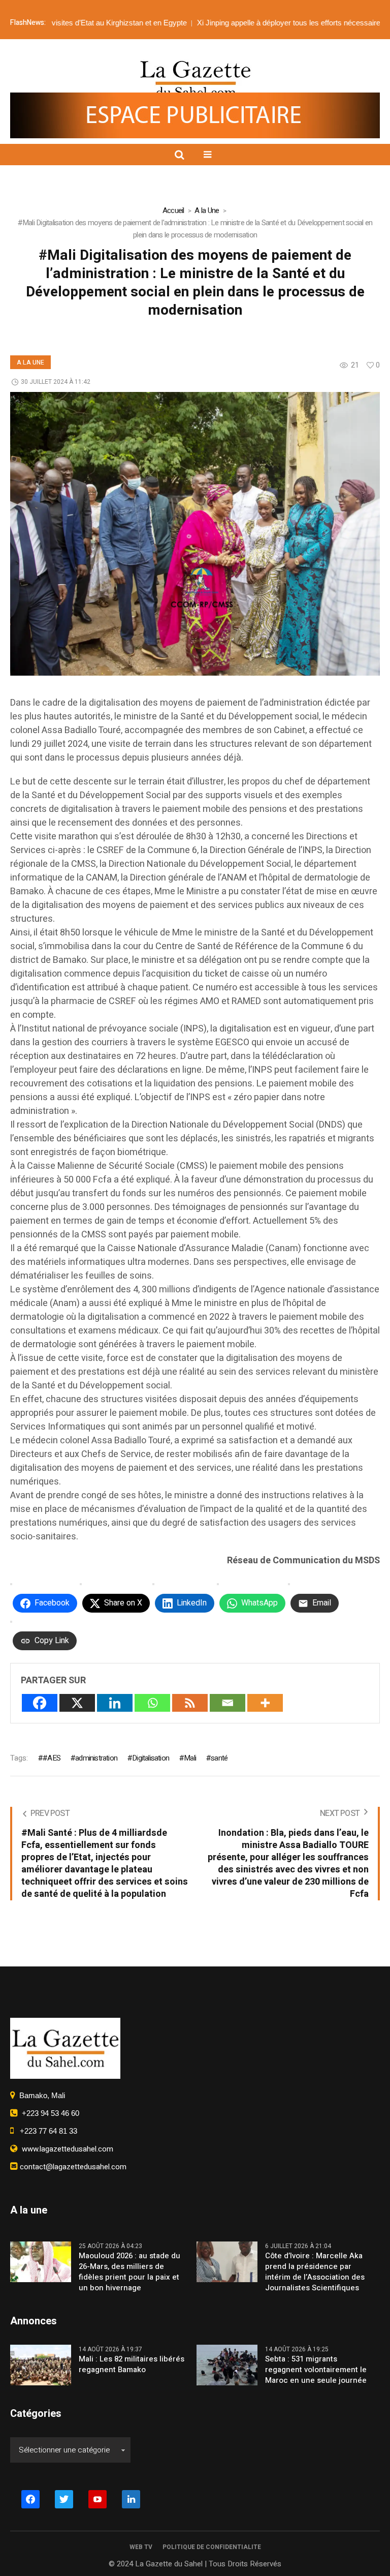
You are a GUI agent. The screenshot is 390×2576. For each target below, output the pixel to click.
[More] (265, 1703)
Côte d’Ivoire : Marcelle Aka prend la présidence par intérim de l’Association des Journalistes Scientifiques (315, 2272)
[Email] (227, 1703)
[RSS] (190, 1703)
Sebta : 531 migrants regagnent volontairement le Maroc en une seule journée (316, 2370)
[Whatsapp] (152, 1703)
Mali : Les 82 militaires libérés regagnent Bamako (132, 2365)
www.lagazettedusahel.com (66, 2149)
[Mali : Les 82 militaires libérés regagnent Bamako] (41, 2365)
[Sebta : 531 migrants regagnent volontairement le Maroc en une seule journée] (227, 2365)
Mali (190, 1758)
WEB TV (141, 2547)
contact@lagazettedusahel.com (72, 2167)
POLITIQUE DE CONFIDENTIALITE (212, 2547)
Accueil (173, 210)
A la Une (207, 210)
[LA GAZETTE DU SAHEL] (195, 79)
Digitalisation (151, 1758)
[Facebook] (40, 1703)
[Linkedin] (115, 1703)
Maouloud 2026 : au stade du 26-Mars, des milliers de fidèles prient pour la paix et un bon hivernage (129, 2272)
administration (96, 1758)
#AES (52, 1758)
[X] (77, 1703)
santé (219, 1758)
